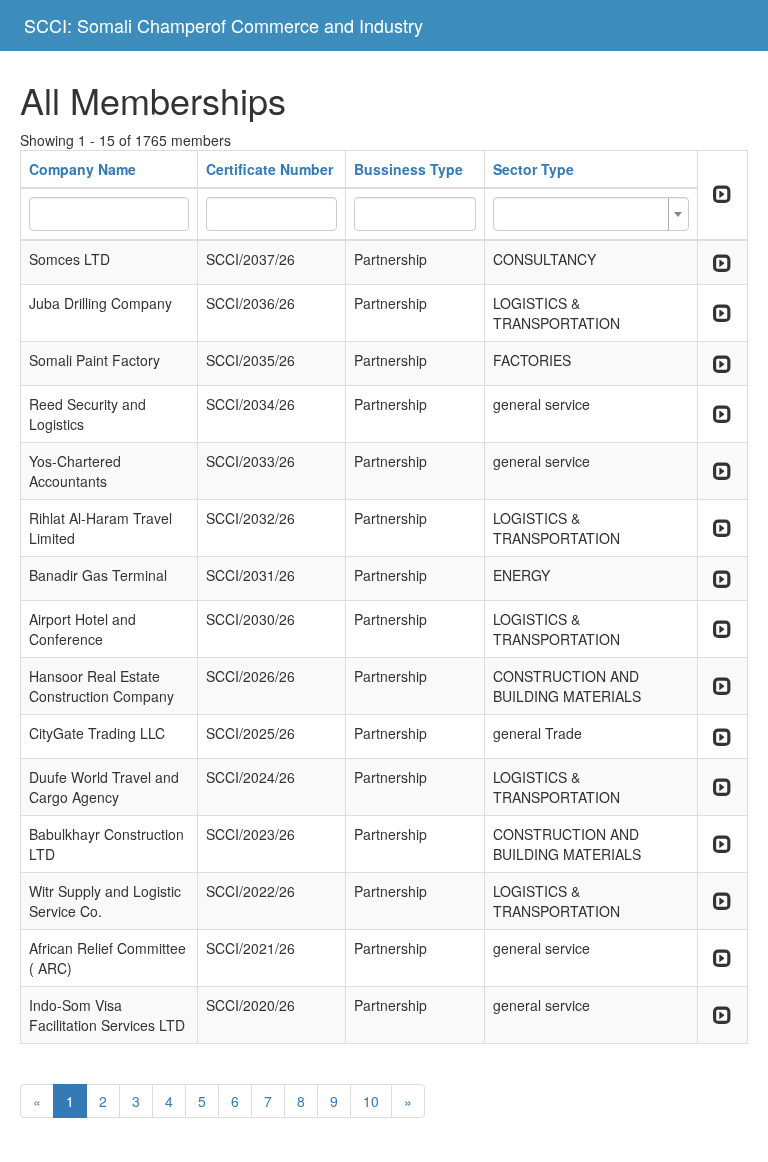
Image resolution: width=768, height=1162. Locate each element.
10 (371, 1101)
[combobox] (591, 214)
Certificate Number (269, 169)
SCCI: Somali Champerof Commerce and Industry (223, 25)
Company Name (82, 169)
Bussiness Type (408, 169)
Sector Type (533, 169)
